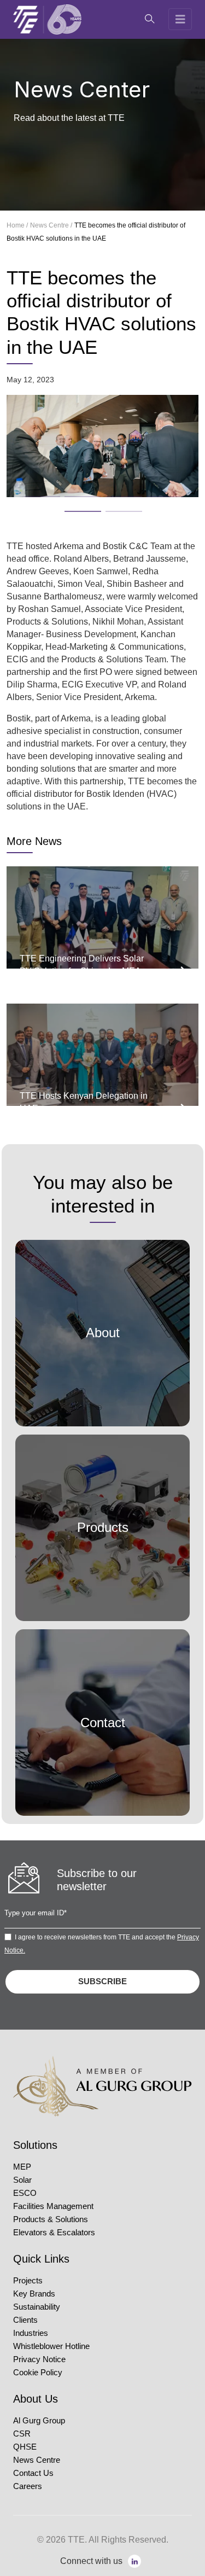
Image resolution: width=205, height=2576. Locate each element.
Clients (25, 2320)
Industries (31, 2333)
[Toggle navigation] (180, 19)
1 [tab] (29, 493)
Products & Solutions (51, 2219)
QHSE (25, 2447)
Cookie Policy (38, 2373)
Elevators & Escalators (54, 2233)
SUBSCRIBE (102, 1981)
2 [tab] (70, 493)
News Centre (37, 2460)
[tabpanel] (102, 446)
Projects (28, 2281)
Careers (28, 2486)
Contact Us (33, 2473)
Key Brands (34, 2294)
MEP (22, 2167)
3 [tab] (111, 493)
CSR (22, 2434)
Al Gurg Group (39, 2421)
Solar (22, 2180)
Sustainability (37, 2307)
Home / (17, 225)
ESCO (25, 2193)
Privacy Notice (39, 2359)
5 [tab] (70, 508)
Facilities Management (53, 2206)
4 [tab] (152, 493)
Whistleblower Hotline (51, 2346)
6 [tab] (111, 508)
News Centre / (51, 225)
